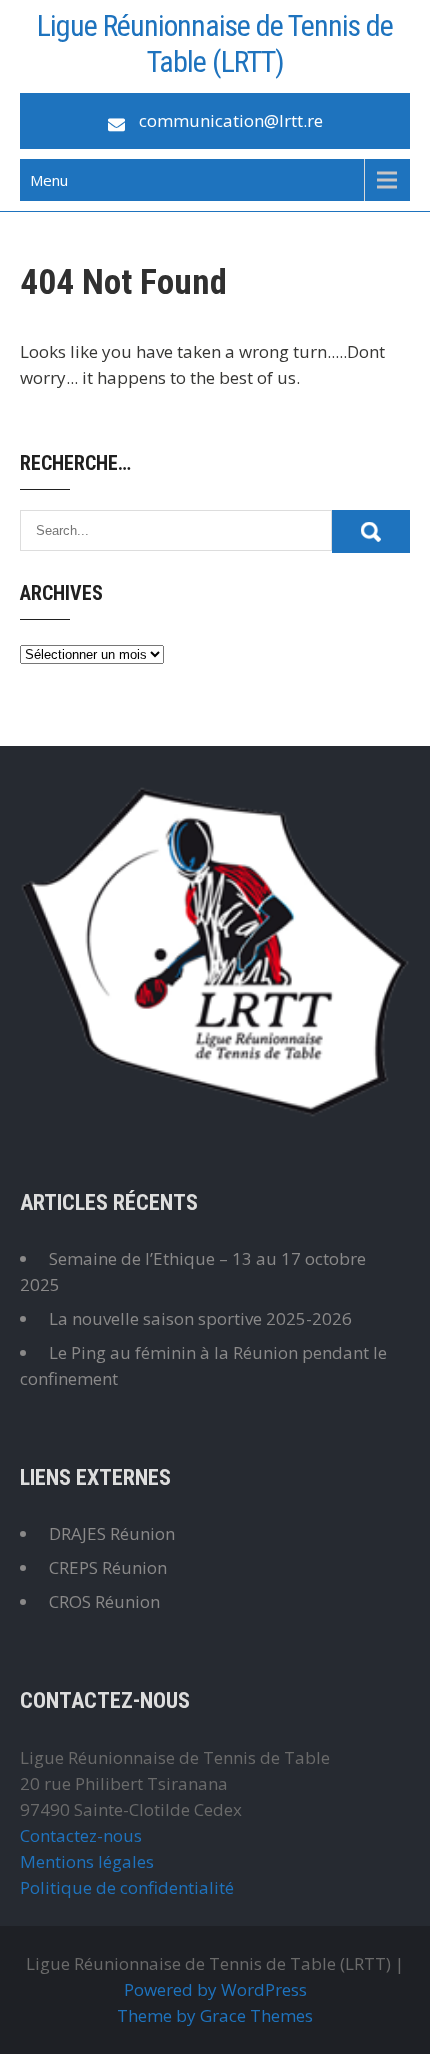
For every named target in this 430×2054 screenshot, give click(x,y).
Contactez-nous (81, 1835)
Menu (49, 180)
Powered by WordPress (215, 1989)
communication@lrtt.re (231, 120)
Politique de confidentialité (127, 1887)
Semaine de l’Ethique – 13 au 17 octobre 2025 (193, 1271)
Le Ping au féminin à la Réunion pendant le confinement (203, 1365)
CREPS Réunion (108, 1567)
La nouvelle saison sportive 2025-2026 (200, 1318)
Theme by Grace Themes (215, 2015)
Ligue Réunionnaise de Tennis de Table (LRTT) (215, 43)
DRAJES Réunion (112, 1533)
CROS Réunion (104, 1601)
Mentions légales (87, 1861)
